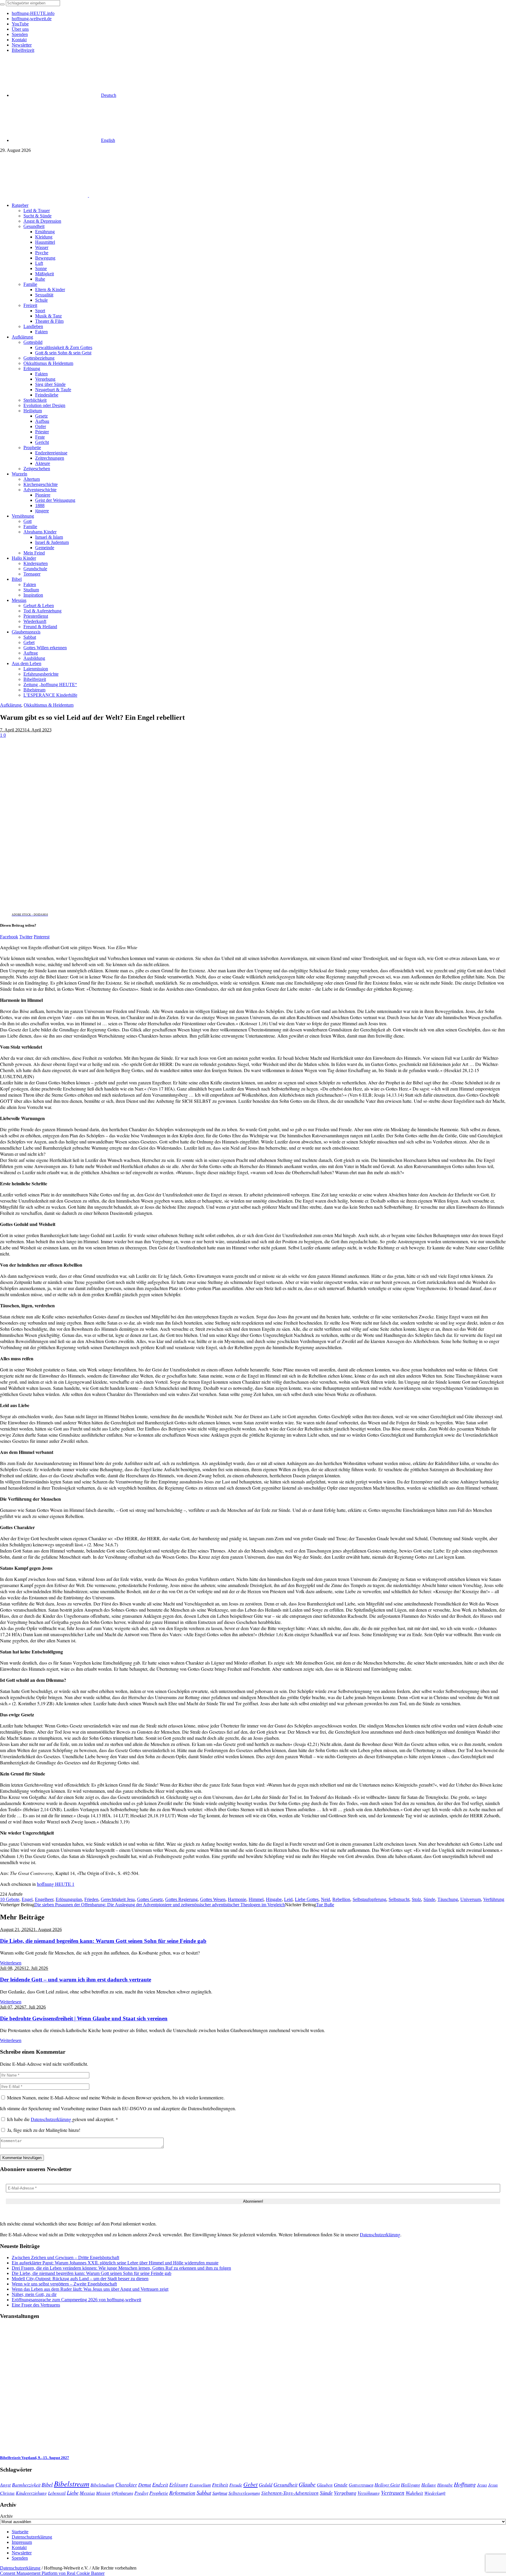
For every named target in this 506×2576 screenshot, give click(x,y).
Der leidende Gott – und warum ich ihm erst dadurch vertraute (76, 1980)
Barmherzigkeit (26, 2485)
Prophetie (159, 2493)
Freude (236, 2485)
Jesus (482, 2485)
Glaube (307, 2484)
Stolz (416, 1899)
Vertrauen (393, 2492)
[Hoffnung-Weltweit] (131, 195)
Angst (5, 2484)
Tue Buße (325, 1905)
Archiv (6, 2516)
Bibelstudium (102, 2485)
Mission (103, 2493)
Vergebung (345, 2492)
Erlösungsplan (69, 1899)
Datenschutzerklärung (52, 2119)
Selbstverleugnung (244, 2493)
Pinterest (42, 937)
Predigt (141, 2493)
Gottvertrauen (361, 2485)
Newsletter (22, 2553)
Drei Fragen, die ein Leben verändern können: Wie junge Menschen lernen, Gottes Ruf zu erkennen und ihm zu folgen (121, 2268)
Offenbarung (122, 2493)
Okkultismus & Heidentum (49, 705)
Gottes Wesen (213, 1899)
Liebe (73, 2492)
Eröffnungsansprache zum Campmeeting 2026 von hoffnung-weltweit (76, 2300)
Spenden (20, 2558)
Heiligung (411, 2484)
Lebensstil (57, 2493)
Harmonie (237, 1899)
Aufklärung (11, 705)
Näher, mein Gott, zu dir (34, 2294)
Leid (288, 1899)
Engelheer (44, 1899)
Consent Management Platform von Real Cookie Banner (52, 2573)
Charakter (126, 2484)
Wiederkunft (435, 2493)
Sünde (429, 1899)
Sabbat (204, 2492)
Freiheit (220, 2485)
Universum (471, 1899)
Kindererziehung (31, 2493)
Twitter (26, 937)
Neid (325, 1899)
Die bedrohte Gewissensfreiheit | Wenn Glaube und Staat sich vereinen (84, 2018)
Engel (27, 1899)
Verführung (494, 1899)
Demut (145, 2484)
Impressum (22, 2542)
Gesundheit (286, 2484)
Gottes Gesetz (150, 1899)
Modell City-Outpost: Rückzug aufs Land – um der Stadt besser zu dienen (80, 2279)
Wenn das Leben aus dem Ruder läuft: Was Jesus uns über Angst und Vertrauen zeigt (90, 2289)
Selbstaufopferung (369, 1899)
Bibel (47, 2484)
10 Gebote (10, 1899)
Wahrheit (414, 2493)
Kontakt (19, 2547)
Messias (87, 2493)
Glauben (325, 2485)
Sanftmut (220, 2493)
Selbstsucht (399, 1899)
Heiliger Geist (387, 2485)
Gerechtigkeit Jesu (118, 1899)
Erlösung (179, 2485)
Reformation (182, 2493)
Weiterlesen (11, 1963)
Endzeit (160, 2484)
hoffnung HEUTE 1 (56, 1884)
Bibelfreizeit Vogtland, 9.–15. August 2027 (35, 2458)
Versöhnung (369, 2493)
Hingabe (274, 1899)
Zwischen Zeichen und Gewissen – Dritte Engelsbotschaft (65, 2258)
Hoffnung (465, 2484)
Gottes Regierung (181, 1899)
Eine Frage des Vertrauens (36, 2305)
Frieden (91, 1899)
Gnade (341, 2485)
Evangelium (200, 2485)
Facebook (9, 937)
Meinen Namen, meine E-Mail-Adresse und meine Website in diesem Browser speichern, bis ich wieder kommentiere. (116, 2097)
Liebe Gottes (307, 1899)
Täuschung (448, 1899)
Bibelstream (72, 2484)
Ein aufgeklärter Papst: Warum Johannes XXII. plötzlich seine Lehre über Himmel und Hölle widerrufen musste (115, 2263)
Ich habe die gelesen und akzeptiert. (63, 2119)
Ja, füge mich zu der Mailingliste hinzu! (43, 2130)
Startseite (20, 2532)
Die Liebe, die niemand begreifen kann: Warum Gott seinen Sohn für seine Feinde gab (103, 1941)
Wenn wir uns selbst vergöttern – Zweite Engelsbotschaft (64, 2284)
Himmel (256, 1899)
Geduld (266, 2485)
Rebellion (341, 1899)
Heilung (429, 2485)
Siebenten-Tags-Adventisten (290, 2493)
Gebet (251, 2484)
